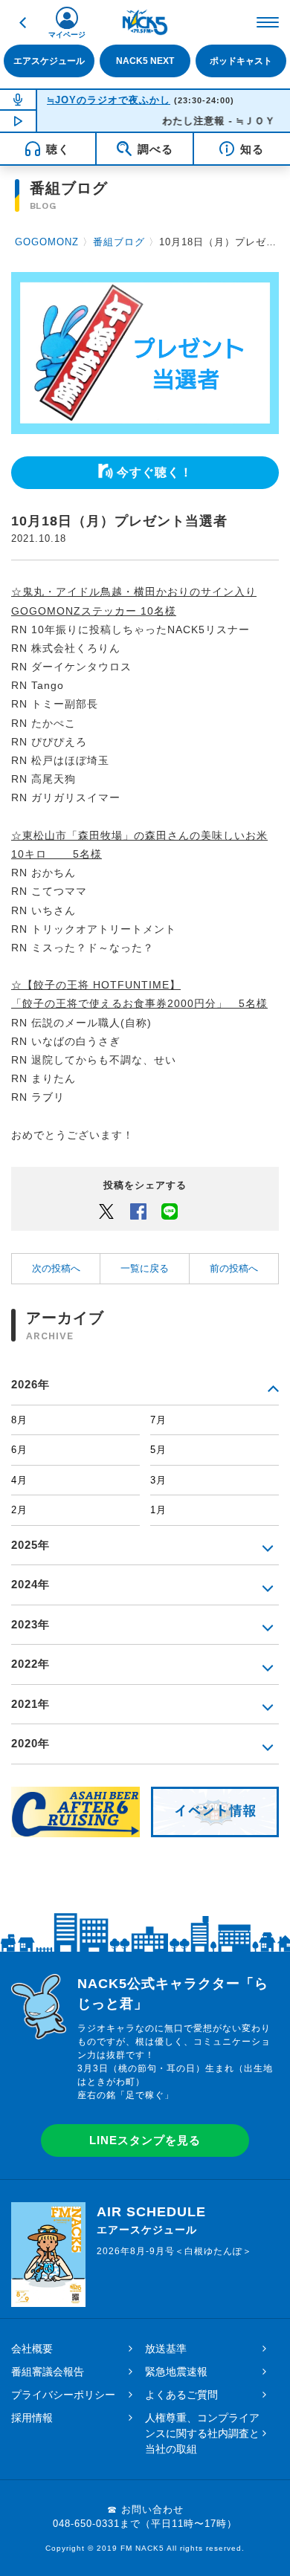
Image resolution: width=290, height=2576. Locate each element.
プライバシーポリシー (63, 2395)
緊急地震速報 (176, 2372)
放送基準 (166, 2349)
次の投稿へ (56, 1268)
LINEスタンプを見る (145, 2140)
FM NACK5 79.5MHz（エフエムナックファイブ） (145, 22)
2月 (19, 1510)
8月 (19, 1420)
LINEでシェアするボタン (170, 1211)
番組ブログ (119, 242)
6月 (19, 1450)
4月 (19, 1480)
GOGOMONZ (47, 242)
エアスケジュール (49, 61)
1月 (158, 1510)
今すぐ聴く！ (155, 472)
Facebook (138, 1211)
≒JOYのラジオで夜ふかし (109, 100)
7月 (158, 1420)
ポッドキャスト (241, 61)
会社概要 (32, 2349)
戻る (22, 22)
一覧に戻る (145, 1268)
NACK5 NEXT (145, 61)
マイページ (67, 35)
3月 (158, 1480)
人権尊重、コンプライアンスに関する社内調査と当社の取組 (202, 2433)
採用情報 (32, 2418)
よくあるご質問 (181, 2395)
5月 (158, 1450)
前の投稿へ (234, 1268)
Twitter (106, 1211)
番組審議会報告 (48, 2372)
